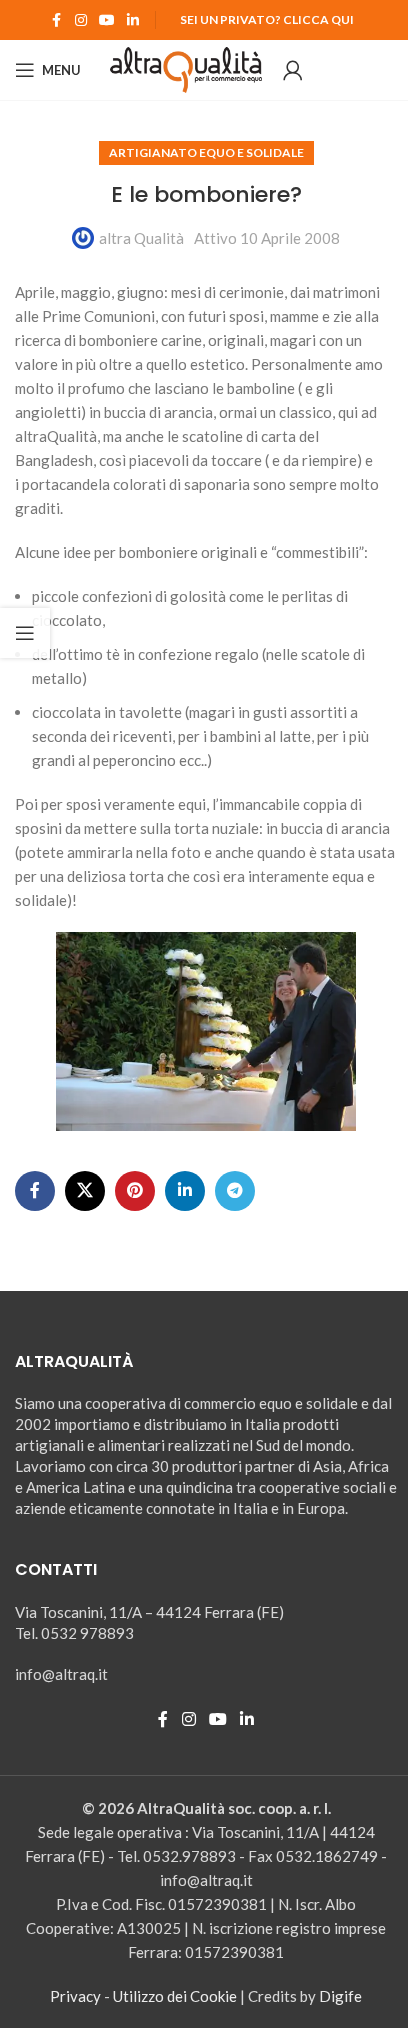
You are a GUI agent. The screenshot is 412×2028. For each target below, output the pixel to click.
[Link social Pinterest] (135, 1191)
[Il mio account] (293, 70)
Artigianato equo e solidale (206, 152)
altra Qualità (141, 238)
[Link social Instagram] (81, 20)
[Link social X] (85, 1191)
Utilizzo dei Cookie (175, 1996)
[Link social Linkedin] (133, 20)
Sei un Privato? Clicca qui (267, 19)
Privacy (75, 1996)
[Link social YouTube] (107, 20)
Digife (340, 1996)
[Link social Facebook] (57, 20)
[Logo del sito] (186, 68)
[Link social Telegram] (235, 1191)
